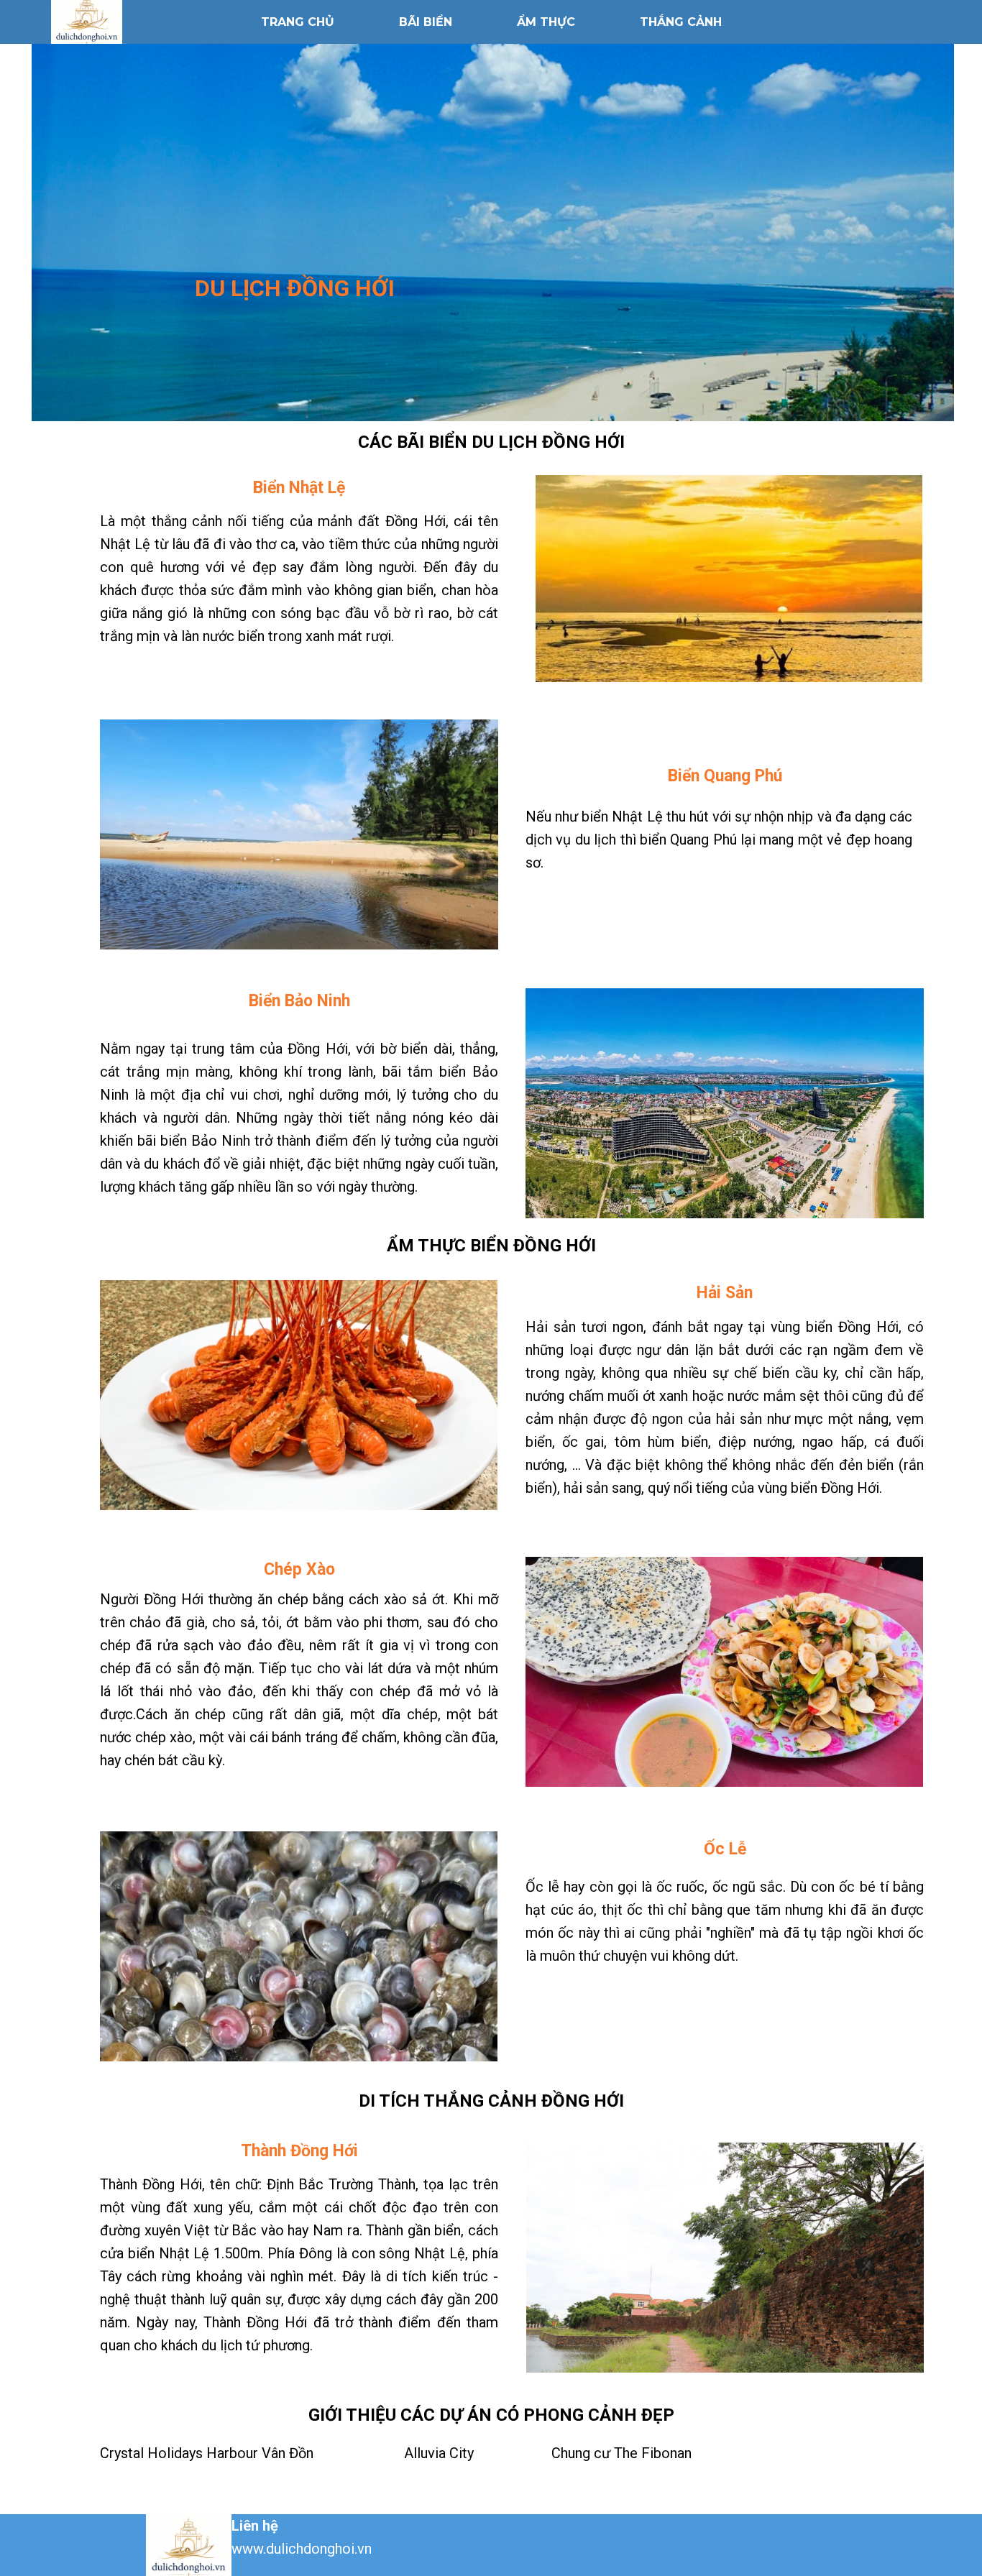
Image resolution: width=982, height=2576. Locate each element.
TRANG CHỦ (298, 22)
